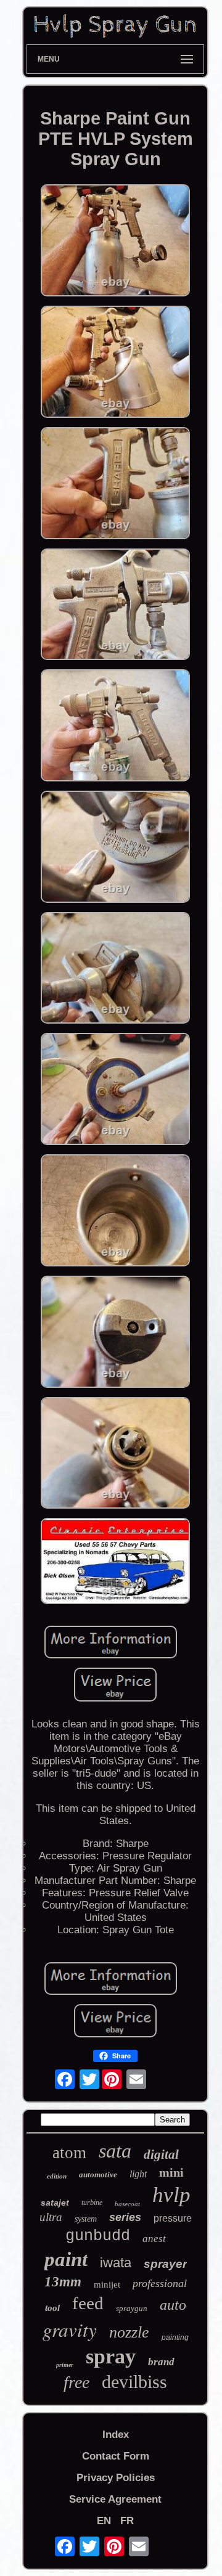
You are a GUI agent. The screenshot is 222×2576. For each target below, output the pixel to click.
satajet (55, 2203)
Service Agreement (115, 2499)
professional (160, 2283)
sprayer (165, 2264)
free (76, 2382)
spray (111, 2356)
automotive (98, 2175)
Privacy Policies (116, 2478)
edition (57, 2176)
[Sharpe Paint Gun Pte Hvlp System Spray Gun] (115, 242)
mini (171, 2172)
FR (127, 2521)
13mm (63, 2282)
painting (175, 2338)
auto (173, 2305)
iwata (116, 2263)
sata (115, 2151)
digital (161, 2154)
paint (66, 2259)
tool (52, 2308)
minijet (107, 2285)
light (138, 2174)
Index (116, 2435)
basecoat (127, 2204)
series (125, 2217)
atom (69, 2153)
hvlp (171, 2195)
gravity (70, 2329)
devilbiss (134, 2382)
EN (104, 2521)
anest (154, 2239)
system (86, 2219)
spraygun (132, 2308)
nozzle (129, 2332)
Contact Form (116, 2456)
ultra (51, 2217)
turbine (92, 2203)
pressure (173, 2218)
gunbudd (98, 2236)
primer (65, 2365)
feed (88, 2303)
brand (161, 2362)
